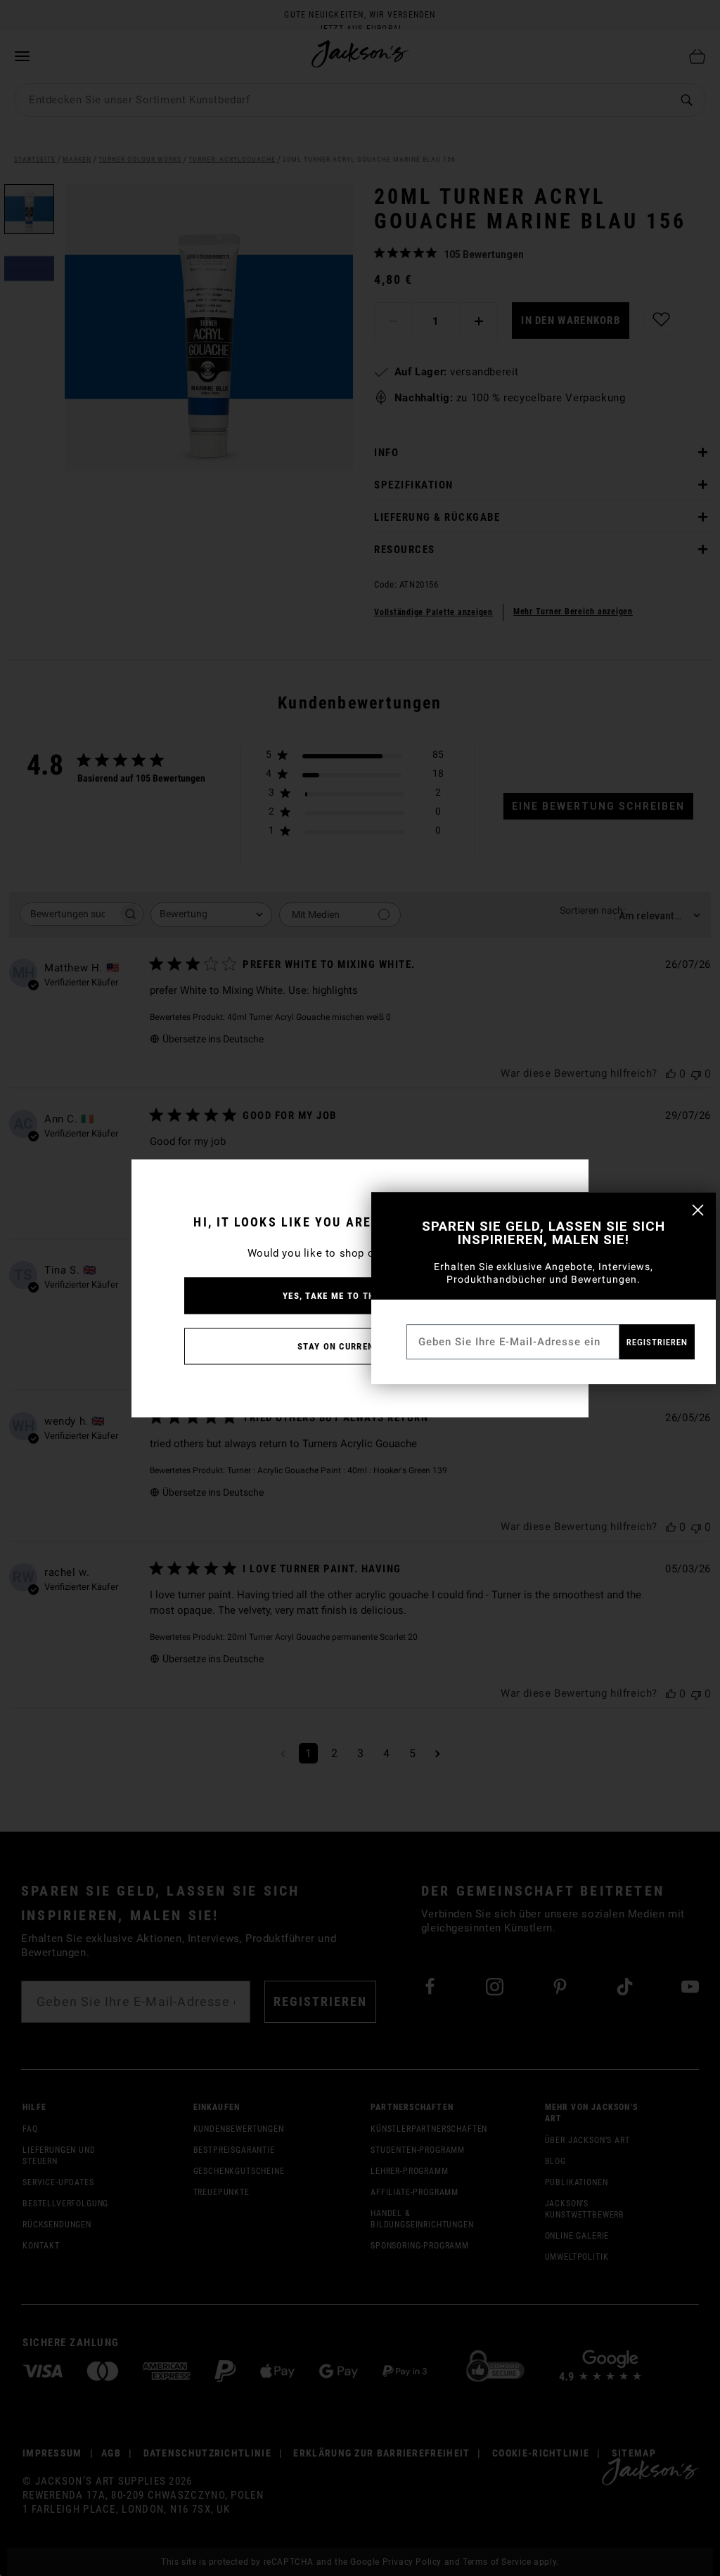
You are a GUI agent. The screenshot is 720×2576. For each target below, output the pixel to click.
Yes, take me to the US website (360, 1295)
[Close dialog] (698, 1210)
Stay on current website (360, 1346)
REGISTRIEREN (657, 1342)
